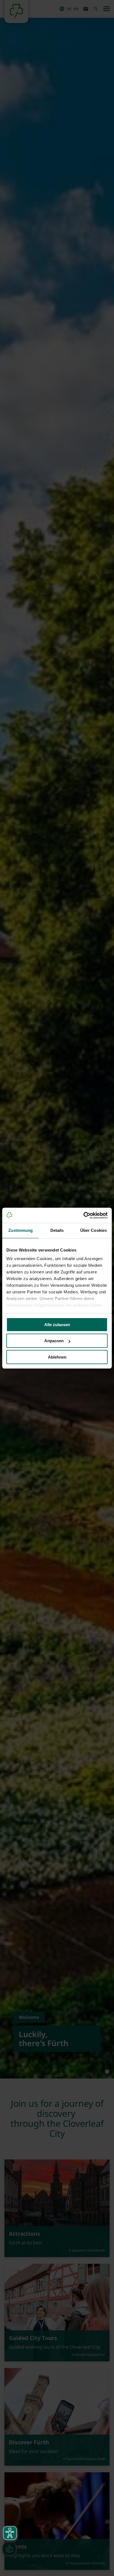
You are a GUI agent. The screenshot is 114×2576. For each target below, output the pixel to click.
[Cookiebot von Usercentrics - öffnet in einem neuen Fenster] (83, 1215)
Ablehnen (57, 1357)
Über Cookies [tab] (94, 1230)
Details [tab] (57, 1230)
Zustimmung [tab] (21, 1230)
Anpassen (54, 1341)
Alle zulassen (57, 1325)
